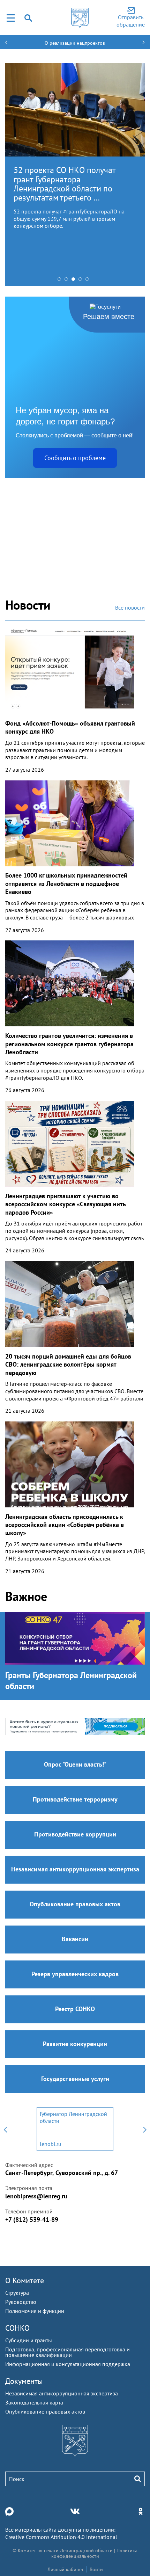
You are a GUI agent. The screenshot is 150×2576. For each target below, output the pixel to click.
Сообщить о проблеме (75, 458)
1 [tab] (61, 281)
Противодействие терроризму (75, 1799)
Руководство (21, 2302)
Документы (24, 2381)
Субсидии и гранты (29, 2340)
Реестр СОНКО (75, 2009)
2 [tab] (68, 281)
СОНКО (17, 2328)
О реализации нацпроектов (75, 43)
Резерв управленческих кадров (75, 1974)
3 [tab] (75, 281)
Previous (5, 2129)
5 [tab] (89, 281)
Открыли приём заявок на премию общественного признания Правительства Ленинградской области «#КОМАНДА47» (61, 188)
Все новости (130, 607)
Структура (17, 2293)
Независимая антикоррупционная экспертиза (75, 1869)
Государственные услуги (75, 2079)
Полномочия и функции (35, 2311)
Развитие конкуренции (75, 2044)
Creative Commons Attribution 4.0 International (61, 2537)
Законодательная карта (34, 2402)
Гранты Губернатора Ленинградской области (71, 1681)
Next (145, 2129)
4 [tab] (82, 281)
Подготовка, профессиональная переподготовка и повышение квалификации (67, 2352)
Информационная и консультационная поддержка (68, 2364)
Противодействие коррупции (75, 1834)
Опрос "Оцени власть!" (75, 1764)
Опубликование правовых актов (75, 1904)
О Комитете (25, 2280)
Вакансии (75, 1939)
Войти (96, 2569)
